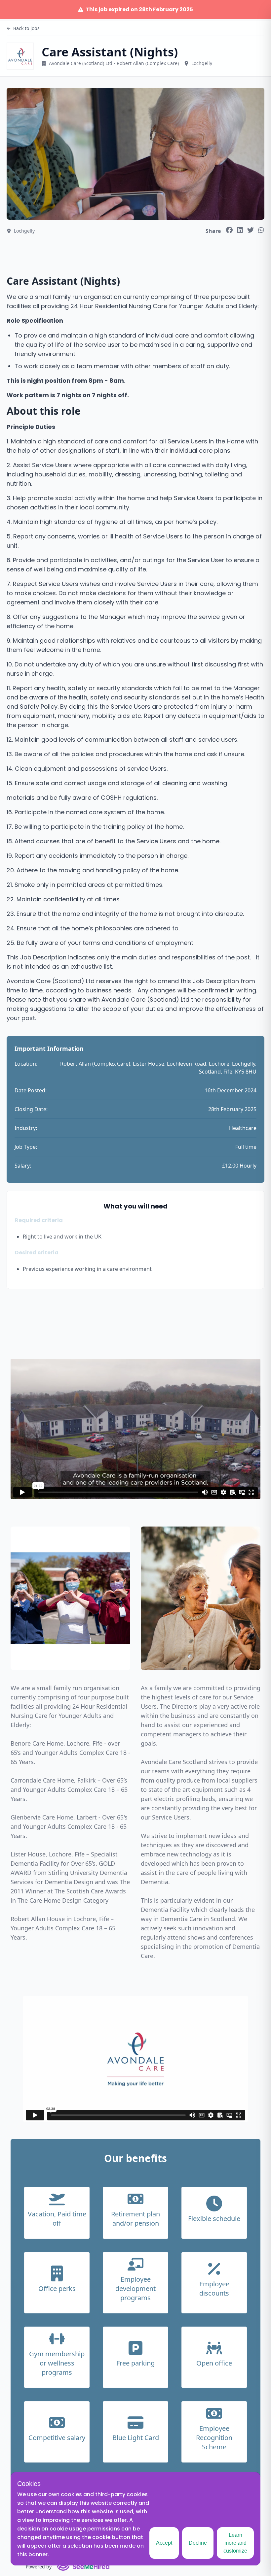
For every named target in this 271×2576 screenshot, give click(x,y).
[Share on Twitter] (251, 230)
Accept (164, 2543)
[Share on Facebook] (229, 230)
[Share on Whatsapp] (261, 230)
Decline (198, 2543)
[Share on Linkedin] (240, 230)
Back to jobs (26, 28)
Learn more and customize (235, 2543)
